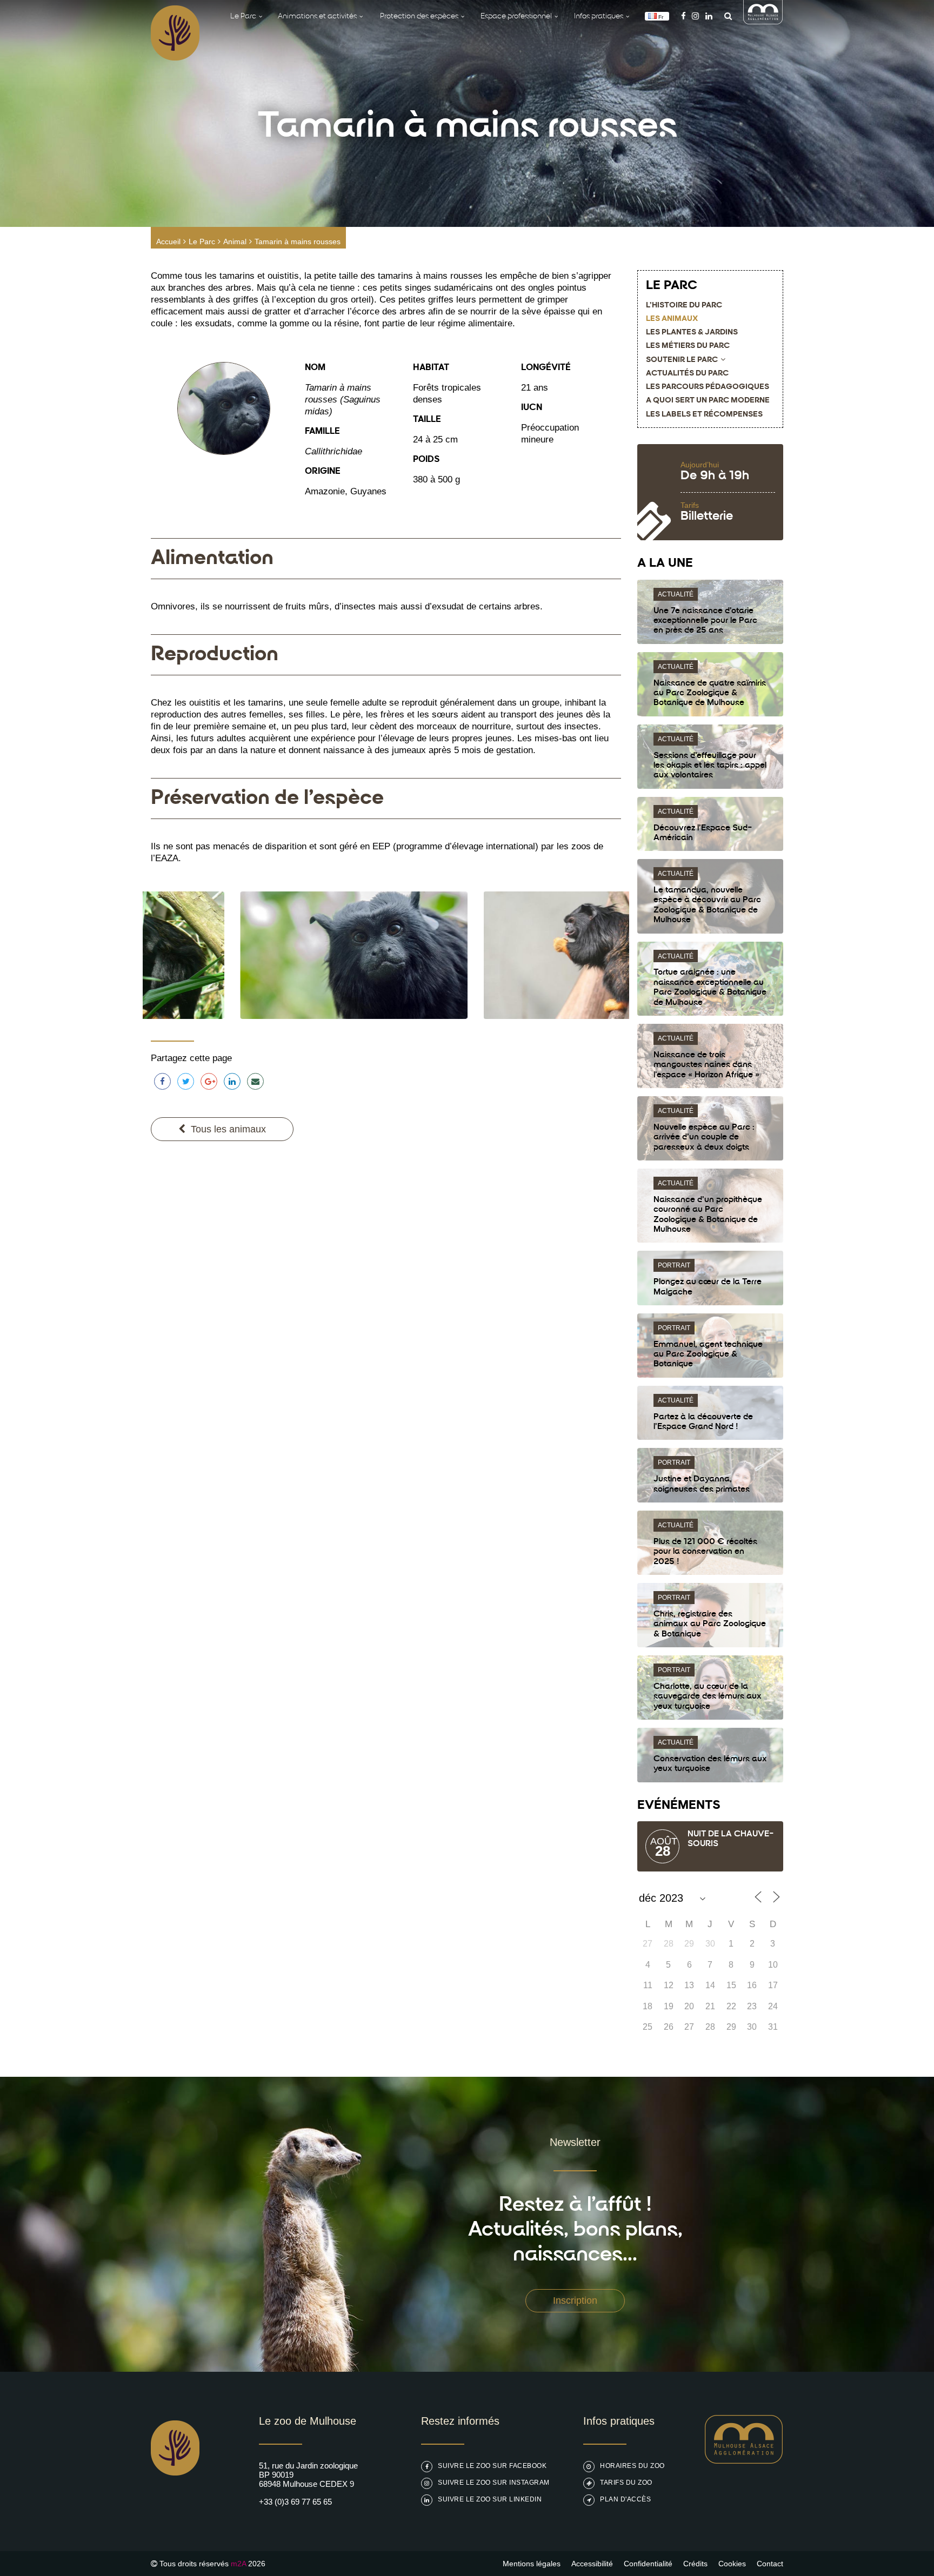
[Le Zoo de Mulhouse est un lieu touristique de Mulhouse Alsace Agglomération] (744, 2461)
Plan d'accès (625, 2499)
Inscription (575, 2300)
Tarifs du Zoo (626, 2483)
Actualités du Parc (687, 374)
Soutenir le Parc (682, 360)
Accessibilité (592, 2564)
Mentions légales (532, 2564)
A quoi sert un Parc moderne (708, 401)
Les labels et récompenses (704, 415)
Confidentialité (648, 2564)
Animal (235, 242)
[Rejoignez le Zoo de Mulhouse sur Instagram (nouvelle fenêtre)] (695, 16)
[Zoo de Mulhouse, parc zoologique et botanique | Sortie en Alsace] (175, 2503)
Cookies (732, 2564)
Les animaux (672, 319)
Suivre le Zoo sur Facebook (492, 2466)
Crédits (695, 2564)
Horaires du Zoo (632, 2466)
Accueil (168, 242)
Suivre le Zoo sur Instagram (494, 2483)
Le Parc (202, 242)
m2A (238, 2564)
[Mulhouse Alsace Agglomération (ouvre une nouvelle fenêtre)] (763, 21)
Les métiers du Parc (688, 346)
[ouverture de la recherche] (725, 16)
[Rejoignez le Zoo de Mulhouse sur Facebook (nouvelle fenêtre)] (683, 16)
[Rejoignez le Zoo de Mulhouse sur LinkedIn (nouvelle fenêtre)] (709, 16)
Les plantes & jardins (692, 333)
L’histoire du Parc (684, 306)
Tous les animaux (228, 1129)
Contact (770, 2564)
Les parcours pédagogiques (708, 387)
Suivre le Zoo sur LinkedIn (490, 2499)
